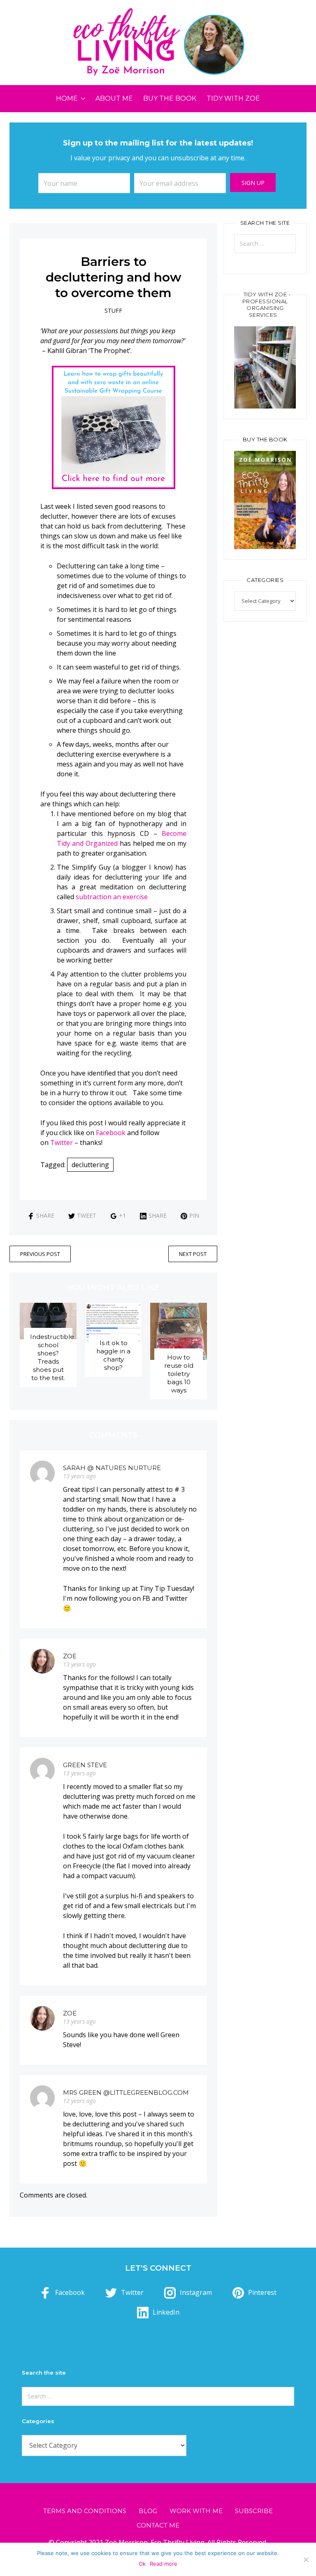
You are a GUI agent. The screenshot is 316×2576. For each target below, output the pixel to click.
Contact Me (158, 2525)
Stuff (113, 310)
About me (114, 98)
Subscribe (254, 2511)
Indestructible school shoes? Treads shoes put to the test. (52, 1357)
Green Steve (85, 1765)
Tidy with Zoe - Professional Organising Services (267, 305)
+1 (122, 1215)
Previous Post (40, 1254)
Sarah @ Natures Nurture (112, 1468)
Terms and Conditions (85, 2511)
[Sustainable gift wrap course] (114, 427)
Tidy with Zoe (233, 98)
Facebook (111, 1133)
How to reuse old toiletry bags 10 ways (179, 1374)
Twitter (62, 1143)
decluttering (90, 1165)
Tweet (87, 1215)
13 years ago (79, 1476)
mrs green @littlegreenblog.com (126, 2092)
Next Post (193, 1254)
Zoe (70, 1656)
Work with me (196, 2511)
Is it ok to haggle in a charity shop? (113, 1355)
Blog (148, 2511)
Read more (164, 2564)
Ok (142, 2564)
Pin (194, 1215)
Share (45, 1215)
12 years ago (79, 2101)
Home (67, 98)
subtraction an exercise (112, 897)
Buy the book (170, 98)
